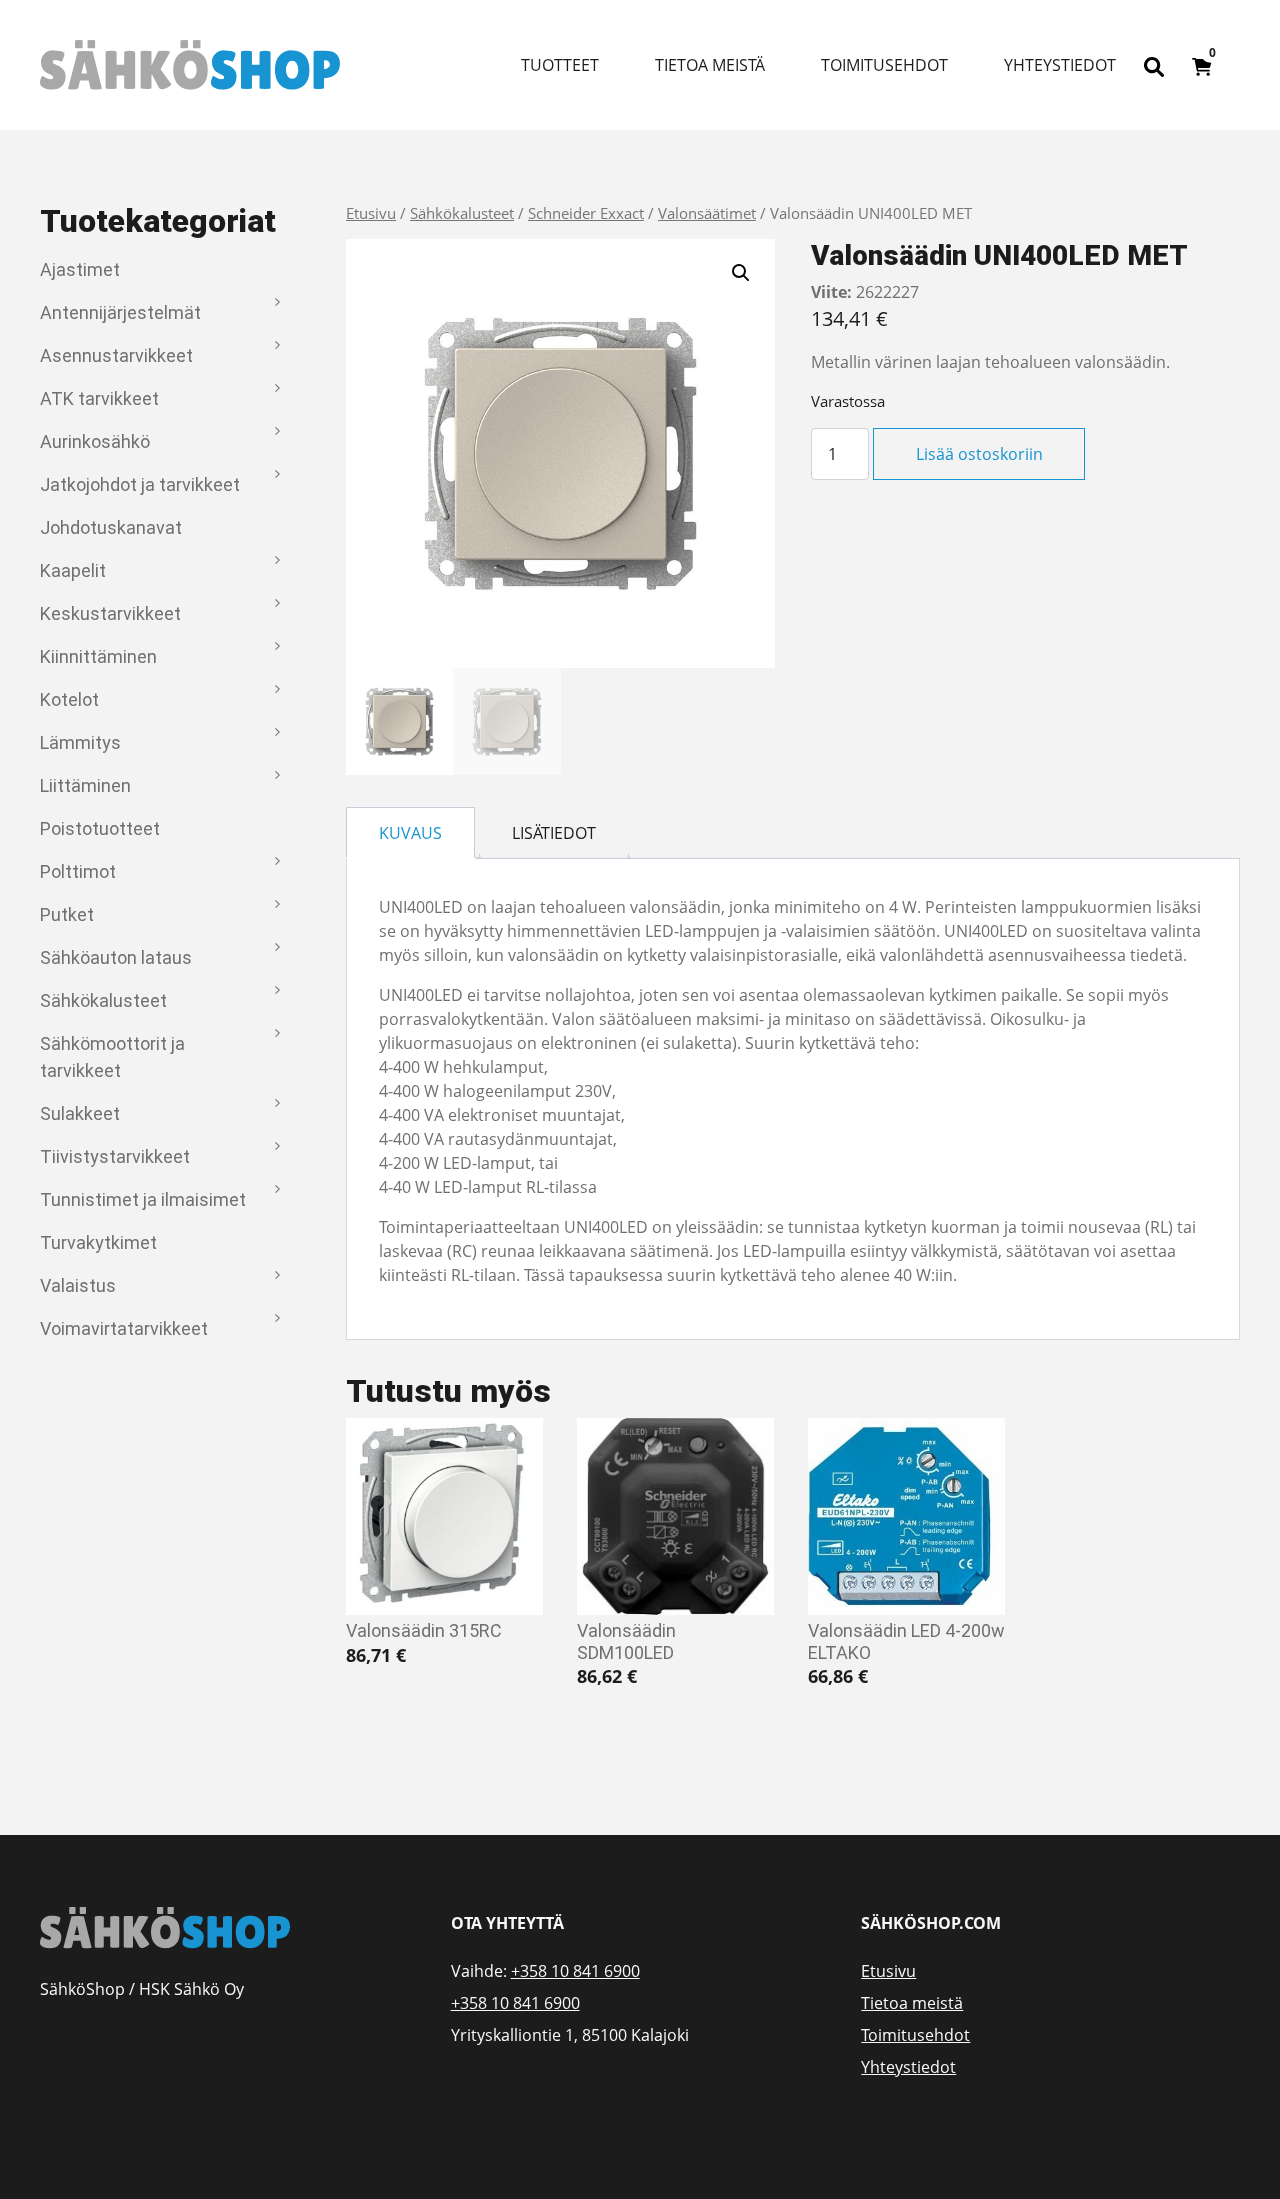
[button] (741, 273)
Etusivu (371, 213)
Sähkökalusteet (103, 1000)
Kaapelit (73, 570)
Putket (67, 914)
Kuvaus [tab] (410, 833)
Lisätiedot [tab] (554, 833)
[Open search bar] (1154, 65)
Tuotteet (560, 65)
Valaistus (78, 1285)
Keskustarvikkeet (110, 613)
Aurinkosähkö (95, 441)
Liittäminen (85, 785)
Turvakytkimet (98, 1242)
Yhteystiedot (1060, 65)
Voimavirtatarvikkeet (124, 1328)
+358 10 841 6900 (575, 1971)
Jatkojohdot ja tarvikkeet (140, 484)
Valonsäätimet (707, 213)
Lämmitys (80, 742)
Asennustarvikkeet (116, 355)
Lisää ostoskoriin (979, 454)
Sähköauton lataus (116, 957)
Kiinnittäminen (98, 656)
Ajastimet (80, 269)
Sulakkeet (80, 1113)
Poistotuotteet (100, 828)
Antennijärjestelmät (120, 312)
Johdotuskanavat (111, 527)
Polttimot (78, 871)
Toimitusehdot (884, 65)
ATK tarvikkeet (99, 398)
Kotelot (69, 699)
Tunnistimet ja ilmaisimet (143, 1199)
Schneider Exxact (586, 213)
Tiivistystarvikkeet (115, 1156)
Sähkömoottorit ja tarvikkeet (112, 1057)
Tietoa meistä (710, 65)
